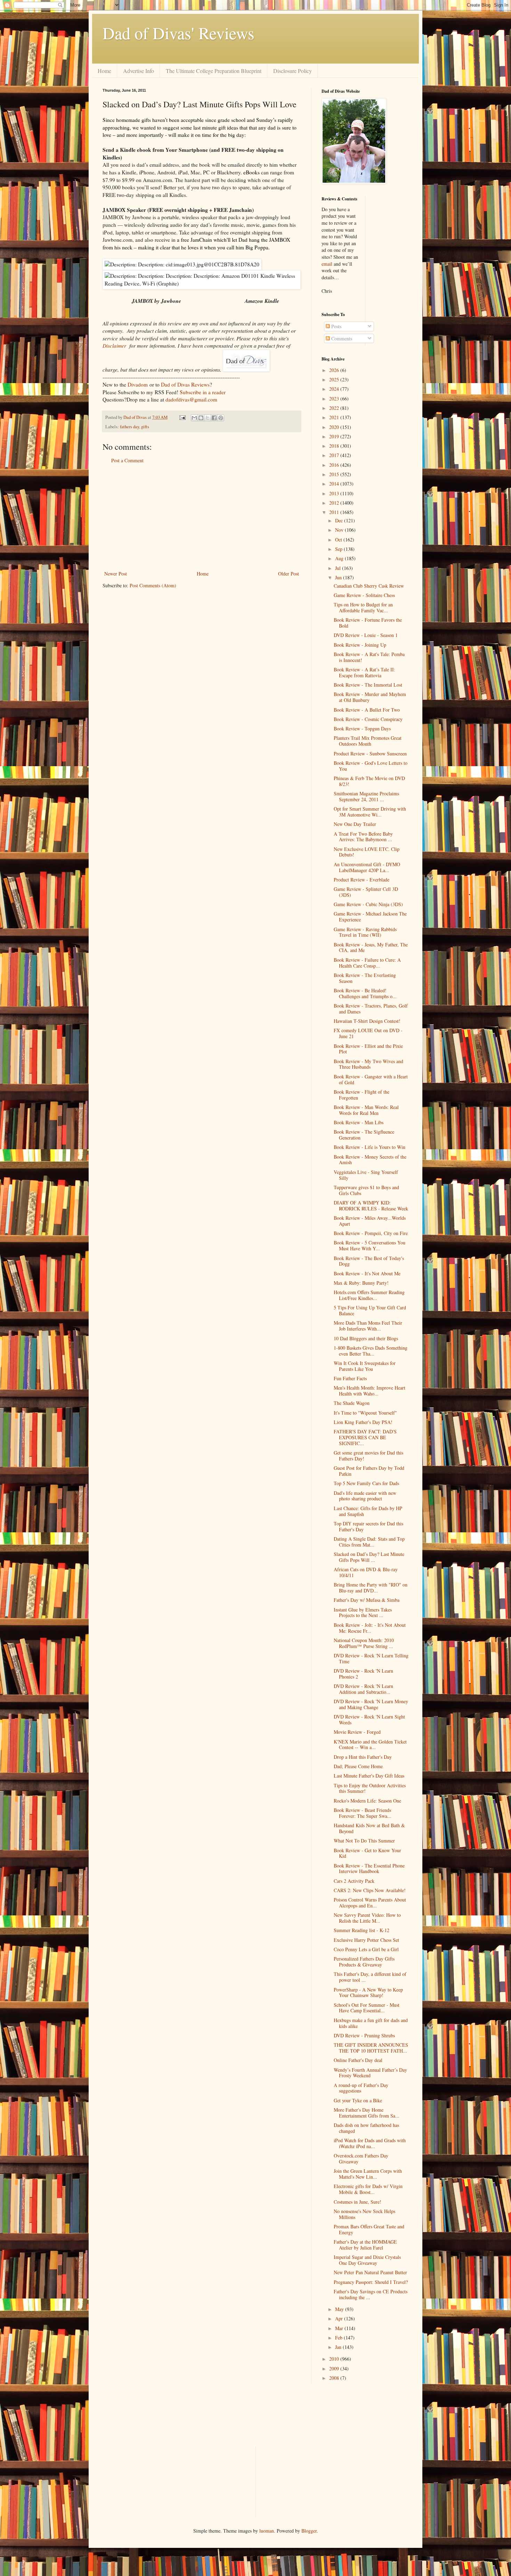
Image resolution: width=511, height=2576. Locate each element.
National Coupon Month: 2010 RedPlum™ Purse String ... (364, 1643)
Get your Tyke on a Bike (358, 2100)
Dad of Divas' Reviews (179, 33)
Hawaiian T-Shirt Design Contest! (367, 1021)
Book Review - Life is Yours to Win (370, 1147)
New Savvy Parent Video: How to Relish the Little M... (367, 1918)
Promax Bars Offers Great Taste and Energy (369, 2229)
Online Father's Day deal (358, 2060)
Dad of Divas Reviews (185, 384)
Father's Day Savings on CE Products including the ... (371, 2294)
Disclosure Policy (293, 71)
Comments (341, 338)
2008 (335, 2378)
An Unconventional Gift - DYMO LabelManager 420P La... (367, 867)
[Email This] (194, 418)
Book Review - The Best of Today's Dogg (369, 1261)
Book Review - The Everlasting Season (365, 978)
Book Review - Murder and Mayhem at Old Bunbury (370, 697)
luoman (267, 2531)
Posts (336, 326)
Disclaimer (114, 346)
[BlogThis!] (201, 418)
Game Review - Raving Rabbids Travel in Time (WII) (365, 932)
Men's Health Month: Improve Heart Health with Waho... (370, 1391)
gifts (145, 427)
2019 (335, 436)
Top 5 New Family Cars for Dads (366, 1483)
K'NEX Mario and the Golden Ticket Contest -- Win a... (370, 1745)
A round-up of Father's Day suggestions (361, 2088)
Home (104, 71)
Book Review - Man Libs (359, 1122)
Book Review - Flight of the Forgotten (362, 1095)
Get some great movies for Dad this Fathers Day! (368, 1456)
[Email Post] (182, 417)
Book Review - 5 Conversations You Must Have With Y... (370, 1245)
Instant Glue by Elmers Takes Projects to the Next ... (363, 1613)
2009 (335, 2368)
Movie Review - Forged (357, 1732)
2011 (335, 512)
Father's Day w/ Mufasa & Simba (367, 1600)
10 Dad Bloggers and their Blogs (366, 1338)
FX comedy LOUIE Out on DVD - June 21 (368, 1033)
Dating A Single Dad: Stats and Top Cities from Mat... (369, 1542)
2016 (335, 465)
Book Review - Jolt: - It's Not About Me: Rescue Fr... (370, 1628)
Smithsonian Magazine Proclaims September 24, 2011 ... (366, 796)
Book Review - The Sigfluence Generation (364, 1135)
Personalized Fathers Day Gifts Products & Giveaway (364, 1962)
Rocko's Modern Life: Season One (367, 1801)
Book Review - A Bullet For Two (367, 710)
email (327, 264)
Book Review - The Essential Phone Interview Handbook (369, 1869)
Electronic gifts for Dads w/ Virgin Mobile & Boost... (368, 2189)
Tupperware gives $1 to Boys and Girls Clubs (366, 1190)
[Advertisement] (202, 517)
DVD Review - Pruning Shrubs (364, 2035)
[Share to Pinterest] (221, 418)
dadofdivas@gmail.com (191, 399)
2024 (335, 389)
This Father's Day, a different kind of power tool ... (370, 1977)
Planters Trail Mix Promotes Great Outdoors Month (368, 741)
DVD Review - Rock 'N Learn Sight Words (369, 1720)
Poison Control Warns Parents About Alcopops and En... (370, 1903)
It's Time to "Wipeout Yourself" (365, 1413)
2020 (335, 427)
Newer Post (116, 574)
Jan (339, 2347)
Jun (339, 577)
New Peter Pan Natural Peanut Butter (370, 2272)
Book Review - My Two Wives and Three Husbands (368, 1064)
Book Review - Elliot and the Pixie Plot (368, 1049)
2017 (335, 455)
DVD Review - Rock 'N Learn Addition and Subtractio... (363, 1689)
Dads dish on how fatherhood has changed (366, 2128)
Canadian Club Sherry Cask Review (369, 586)
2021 (335, 417)
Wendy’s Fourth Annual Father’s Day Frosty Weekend (370, 2073)
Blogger (309, 2531)
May (340, 2309)
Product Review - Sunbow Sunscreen (370, 753)
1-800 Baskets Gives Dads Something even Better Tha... (371, 1351)
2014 (335, 484)
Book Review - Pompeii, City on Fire (371, 1233)
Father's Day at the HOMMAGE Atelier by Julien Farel (365, 2245)
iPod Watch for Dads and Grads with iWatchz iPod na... (370, 2143)
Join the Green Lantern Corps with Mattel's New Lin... (368, 2174)
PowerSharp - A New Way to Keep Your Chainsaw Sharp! (368, 1993)
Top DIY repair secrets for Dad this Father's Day (368, 1526)
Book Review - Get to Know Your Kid (367, 1853)
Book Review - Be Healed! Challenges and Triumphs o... (365, 993)
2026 (335, 370)
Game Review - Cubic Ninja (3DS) (368, 904)
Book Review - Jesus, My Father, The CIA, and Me (371, 947)
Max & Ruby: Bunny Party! (361, 1283)
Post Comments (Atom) (153, 585)
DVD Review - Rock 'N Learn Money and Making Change (371, 1704)
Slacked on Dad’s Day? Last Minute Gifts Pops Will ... (369, 1557)
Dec (340, 520)
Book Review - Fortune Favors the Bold (368, 623)
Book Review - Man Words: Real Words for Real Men (366, 1110)
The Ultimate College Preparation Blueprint (214, 71)
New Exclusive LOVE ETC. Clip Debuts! (367, 852)
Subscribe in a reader (203, 392)
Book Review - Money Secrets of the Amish (370, 1160)
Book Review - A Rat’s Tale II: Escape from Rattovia (364, 672)
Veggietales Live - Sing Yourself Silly (366, 1175)
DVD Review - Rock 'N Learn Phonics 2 (363, 1674)
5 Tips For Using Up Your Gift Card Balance (370, 1310)
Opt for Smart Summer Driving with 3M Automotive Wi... (370, 812)
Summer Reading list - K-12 (362, 1930)
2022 (335, 408)
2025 (335, 379)
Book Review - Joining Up (360, 645)
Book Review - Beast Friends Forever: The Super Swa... (363, 1813)
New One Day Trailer (355, 824)
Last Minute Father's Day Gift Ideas (369, 1776)
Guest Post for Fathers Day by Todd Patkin (369, 1471)
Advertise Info (139, 71)
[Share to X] (208, 418)
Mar (340, 2328)
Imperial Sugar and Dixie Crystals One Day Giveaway (367, 2260)
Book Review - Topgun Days (362, 728)
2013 (335, 493)
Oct (339, 540)
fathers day (129, 427)
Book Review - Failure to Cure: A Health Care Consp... (367, 963)
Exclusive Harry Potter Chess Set (366, 1940)
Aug (340, 558)
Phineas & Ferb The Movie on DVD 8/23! (369, 781)
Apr (340, 2318)
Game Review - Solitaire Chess (364, 595)
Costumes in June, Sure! (358, 2202)
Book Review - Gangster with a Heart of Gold (371, 1079)
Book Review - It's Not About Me (367, 1273)
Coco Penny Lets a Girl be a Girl (366, 1949)
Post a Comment (127, 460)
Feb (339, 2338)
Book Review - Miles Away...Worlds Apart (370, 1221)
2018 (335, 446)
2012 (335, 503)
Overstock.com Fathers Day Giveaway (361, 2159)
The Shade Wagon (352, 1403)
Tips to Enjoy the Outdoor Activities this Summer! (370, 1788)
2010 (335, 2359)
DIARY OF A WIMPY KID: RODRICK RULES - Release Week (371, 1206)
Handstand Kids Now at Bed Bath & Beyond (369, 1828)
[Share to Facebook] (214, 418)
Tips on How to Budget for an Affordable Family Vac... (363, 607)
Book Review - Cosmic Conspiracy (368, 719)
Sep (339, 549)
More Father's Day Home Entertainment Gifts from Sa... (367, 2113)
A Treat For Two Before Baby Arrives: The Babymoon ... (363, 837)
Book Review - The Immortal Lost (368, 685)
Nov (340, 530)
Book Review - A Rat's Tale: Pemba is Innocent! (369, 657)
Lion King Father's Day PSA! (363, 1422)
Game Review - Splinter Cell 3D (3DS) (366, 892)
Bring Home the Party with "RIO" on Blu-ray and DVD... (371, 1588)
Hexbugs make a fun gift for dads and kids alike (371, 2023)
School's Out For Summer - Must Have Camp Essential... (367, 2008)
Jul (339, 568)
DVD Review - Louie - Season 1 (366, 635)
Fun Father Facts (350, 1378)
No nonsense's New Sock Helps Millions (364, 2214)
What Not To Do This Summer (364, 1841)
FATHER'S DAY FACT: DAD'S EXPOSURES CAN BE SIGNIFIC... (365, 1437)
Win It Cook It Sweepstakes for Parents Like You (365, 1366)
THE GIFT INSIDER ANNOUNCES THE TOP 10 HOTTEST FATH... (371, 2048)
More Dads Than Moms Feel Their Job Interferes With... (368, 1326)
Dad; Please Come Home (358, 1766)
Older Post (289, 574)
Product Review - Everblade (362, 880)
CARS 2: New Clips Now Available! (370, 1890)
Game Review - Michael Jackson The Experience (370, 917)
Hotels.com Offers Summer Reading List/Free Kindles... (369, 1295)
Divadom (138, 384)
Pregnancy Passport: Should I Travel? (371, 2282)
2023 (335, 399)
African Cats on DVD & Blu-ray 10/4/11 (366, 1572)
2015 (335, 474)
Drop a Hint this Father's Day (363, 1757)
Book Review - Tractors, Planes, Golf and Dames (371, 1009)
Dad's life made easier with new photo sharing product (365, 1496)
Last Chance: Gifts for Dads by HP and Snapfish (368, 1511)
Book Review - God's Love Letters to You (371, 766)
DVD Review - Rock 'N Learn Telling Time (371, 1658)
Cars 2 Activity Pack (354, 1881)
